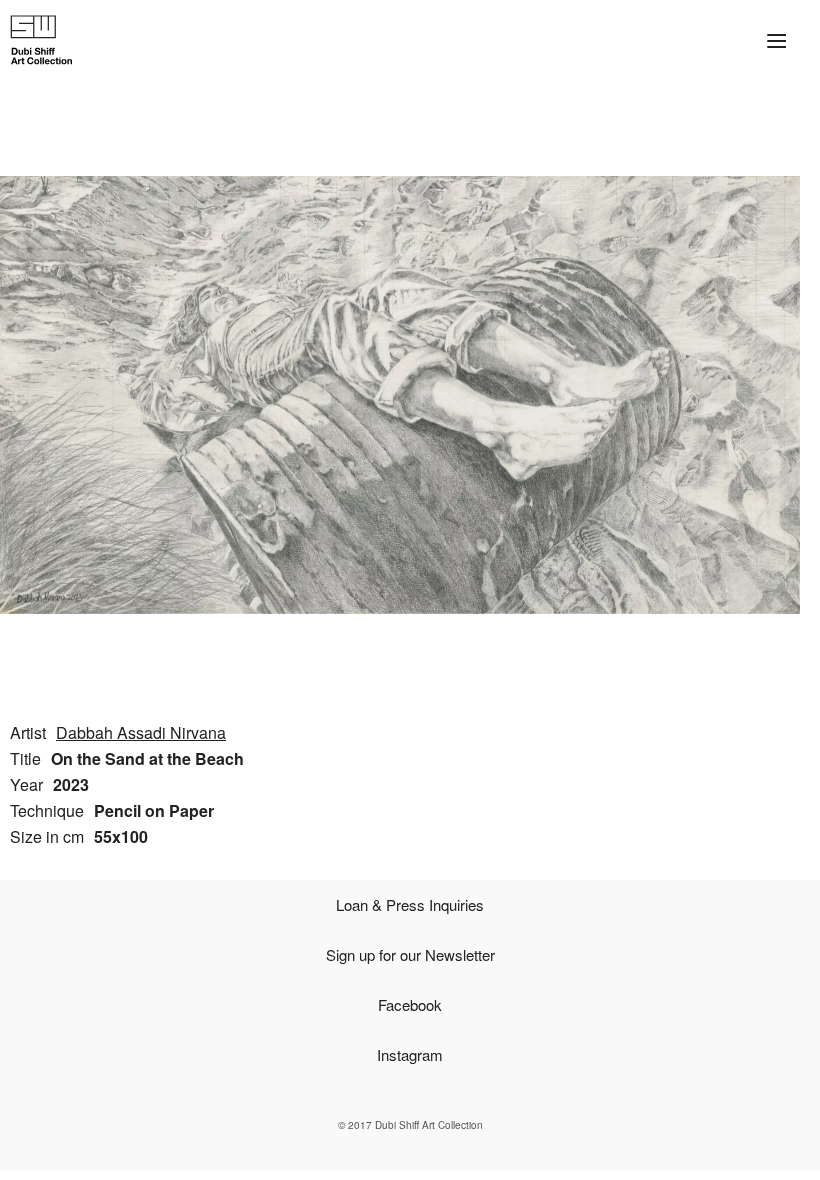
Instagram (410, 1054)
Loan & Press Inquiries (410, 904)
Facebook (410, 1004)
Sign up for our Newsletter (410, 954)
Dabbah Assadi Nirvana (141, 732)
